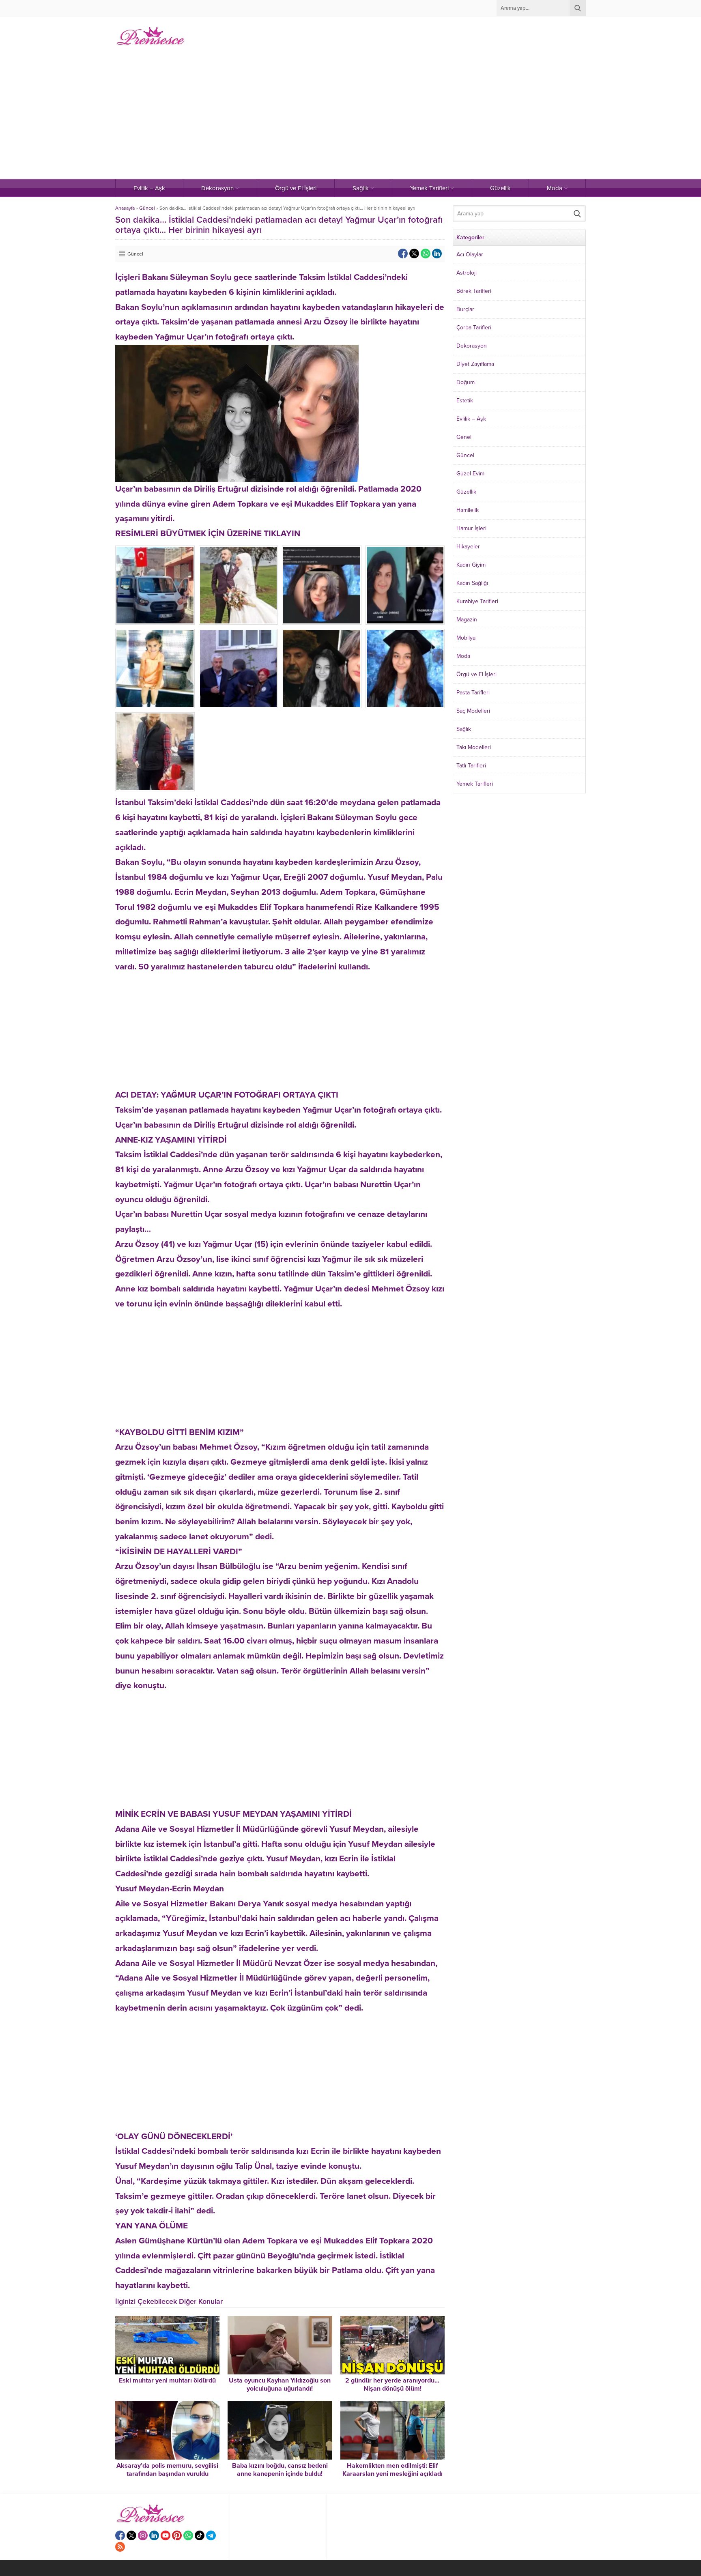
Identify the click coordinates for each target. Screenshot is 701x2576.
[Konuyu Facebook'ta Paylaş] (403, 254)
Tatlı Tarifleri (471, 766)
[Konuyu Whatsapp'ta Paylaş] (426, 254)
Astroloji (467, 273)
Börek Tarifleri (474, 291)
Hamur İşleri (471, 528)
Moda (463, 656)
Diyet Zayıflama (475, 364)
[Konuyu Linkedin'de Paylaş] (437, 254)
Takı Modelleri (474, 747)
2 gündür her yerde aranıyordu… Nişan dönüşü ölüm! (392, 2385)
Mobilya (466, 638)
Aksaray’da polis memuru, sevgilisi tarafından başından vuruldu (167, 2470)
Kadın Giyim (471, 565)
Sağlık (464, 729)
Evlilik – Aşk (471, 419)
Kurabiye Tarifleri (477, 601)
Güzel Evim (470, 474)
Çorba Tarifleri (474, 328)
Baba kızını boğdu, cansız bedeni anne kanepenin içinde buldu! (280, 2470)
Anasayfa (125, 208)
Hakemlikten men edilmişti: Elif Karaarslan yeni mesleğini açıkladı (392, 2470)
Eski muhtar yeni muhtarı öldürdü (167, 2380)
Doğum (466, 382)
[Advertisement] (350, 118)
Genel (464, 437)
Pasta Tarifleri (473, 693)
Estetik (465, 401)
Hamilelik (468, 510)
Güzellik (466, 492)
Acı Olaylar (470, 255)
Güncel (147, 208)
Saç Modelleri (473, 711)
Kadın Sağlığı (472, 583)
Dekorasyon (472, 346)
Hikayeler (468, 547)
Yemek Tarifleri (475, 784)
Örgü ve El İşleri (476, 674)
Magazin (467, 620)
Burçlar (465, 309)
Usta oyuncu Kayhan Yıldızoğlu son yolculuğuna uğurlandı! (280, 2385)
